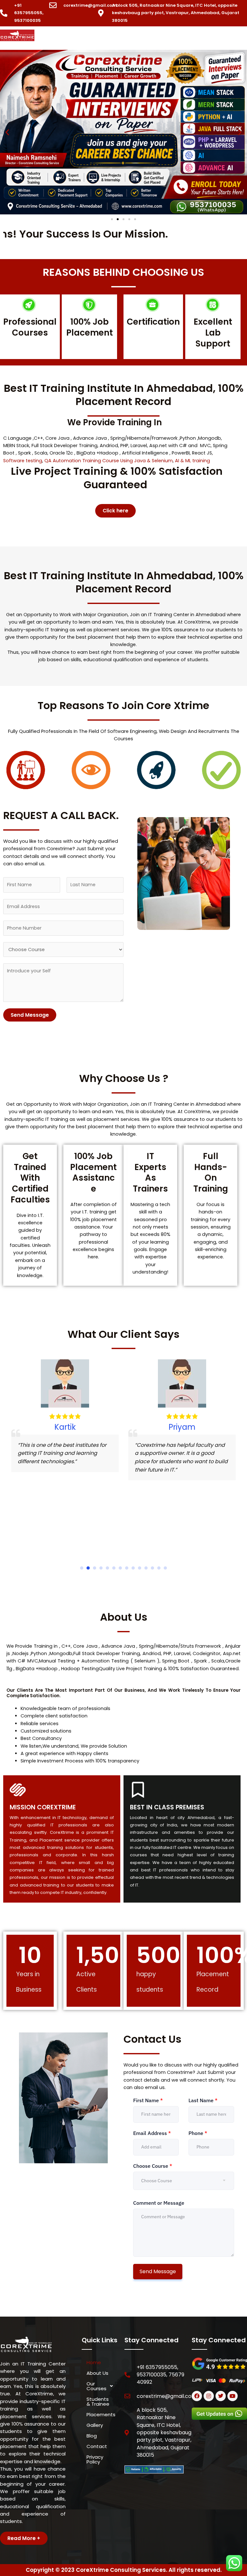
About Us (97, 2373)
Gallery (95, 2425)
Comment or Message (159, 2203)
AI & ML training (192, 461)
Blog (92, 2436)
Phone (198, 2133)
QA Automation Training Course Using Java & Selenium (109, 461)
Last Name (203, 2100)
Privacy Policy (95, 2459)
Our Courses (96, 2386)
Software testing (23, 461)
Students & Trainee (98, 2401)
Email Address (152, 2133)
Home (94, 2362)
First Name (148, 2100)
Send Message (30, 1015)
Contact (97, 2446)
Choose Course (153, 2166)
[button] (147, 39)
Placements (101, 2414)
